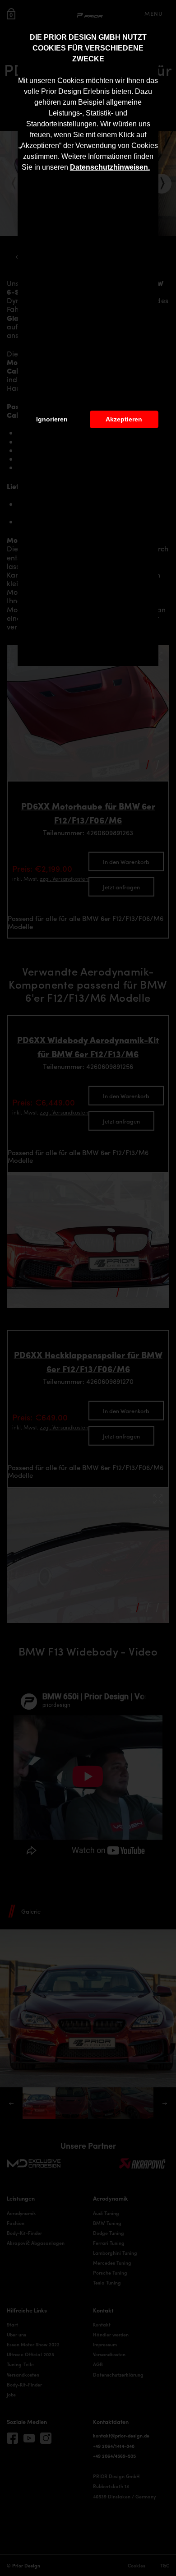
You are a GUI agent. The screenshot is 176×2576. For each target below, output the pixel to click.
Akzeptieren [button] (124, 419)
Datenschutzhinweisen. (110, 167)
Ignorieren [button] (52, 419)
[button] (153, 168)
